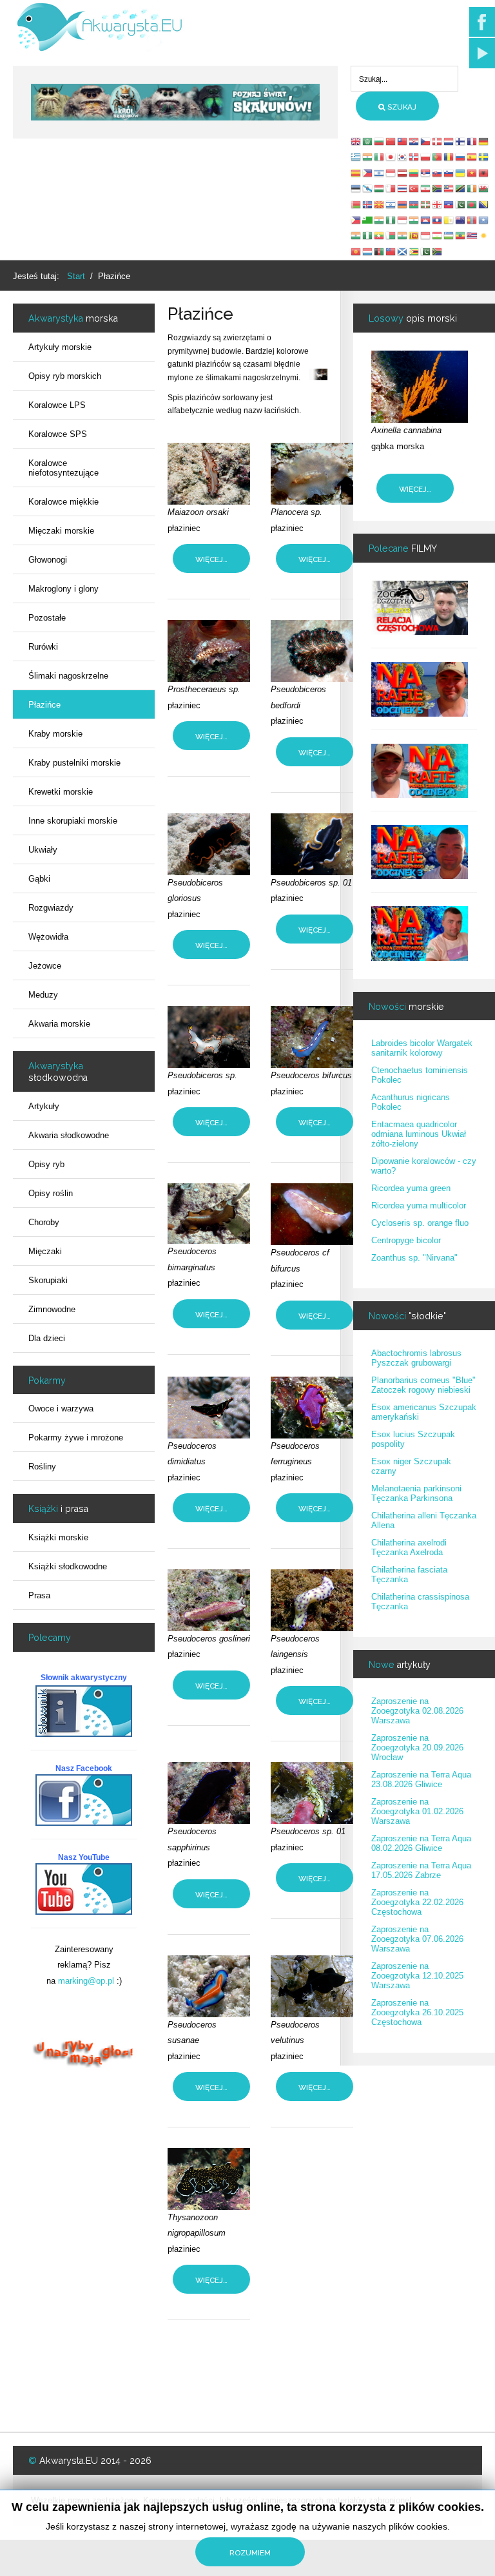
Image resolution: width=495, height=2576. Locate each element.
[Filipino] (368, 172)
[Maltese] (391, 188)
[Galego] (368, 188)
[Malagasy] (391, 236)
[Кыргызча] (356, 251)
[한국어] (403, 156)
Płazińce (44, 705)
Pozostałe (47, 618)
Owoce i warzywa (61, 1409)
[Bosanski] (484, 204)
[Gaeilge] (472, 188)
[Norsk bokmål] (414, 156)
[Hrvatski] (414, 141)
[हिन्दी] (368, 156)
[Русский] (461, 156)
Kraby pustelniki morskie (74, 763)
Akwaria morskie (59, 1024)
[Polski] (426, 156)
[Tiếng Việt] (472, 172)
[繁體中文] (403, 141)
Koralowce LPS (57, 405)
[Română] (449, 156)
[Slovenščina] (449, 172)
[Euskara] (426, 204)
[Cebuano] (356, 219)
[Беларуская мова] (356, 204)
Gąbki (39, 879)
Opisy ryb (46, 1164)
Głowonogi (48, 560)
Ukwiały (43, 850)
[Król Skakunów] (175, 102)
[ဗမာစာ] (380, 236)
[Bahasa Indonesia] (391, 172)
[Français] (472, 141)
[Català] (356, 172)
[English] (356, 141)
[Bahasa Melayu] (449, 188)
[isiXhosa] (438, 251)
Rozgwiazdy (51, 908)
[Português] (438, 156)
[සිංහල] (414, 236)
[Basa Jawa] (403, 219)
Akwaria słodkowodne (69, 1135)
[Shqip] (484, 172)
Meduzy (43, 995)
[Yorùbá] (368, 236)
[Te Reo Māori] (461, 219)
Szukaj (401, 107)
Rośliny (42, 1467)
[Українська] (461, 172)
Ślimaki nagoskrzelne (68, 676)
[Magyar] (380, 188)
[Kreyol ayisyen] (449, 204)
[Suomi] (461, 141)
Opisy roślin (51, 1193)
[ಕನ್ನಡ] (414, 219)
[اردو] (461, 204)
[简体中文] (391, 141)
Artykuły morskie (60, 347)
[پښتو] (380, 251)
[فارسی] (426, 188)
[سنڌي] (426, 251)
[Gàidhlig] (403, 251)
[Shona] (414, 251)
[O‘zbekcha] (449, 236)
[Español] (472, 156)
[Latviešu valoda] (403, 172)
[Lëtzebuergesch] (368, 251)
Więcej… (211, 559)
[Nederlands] (449, 141)
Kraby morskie (55, 734)
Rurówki (43, 647)
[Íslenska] (368, 204)
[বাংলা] (472, 204)
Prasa (39, 1595)
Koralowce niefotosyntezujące (63, 468)
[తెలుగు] (356, 236)
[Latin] (449, 219)
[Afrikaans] (438, 188)
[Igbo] (391, 219)
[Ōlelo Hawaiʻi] (472, 236)
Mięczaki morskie (61, 531)
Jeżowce (45, 966)
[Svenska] (484, 156)
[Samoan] (391, 251)
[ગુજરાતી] (380, 219)
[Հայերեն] (403, 204)
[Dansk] (438, 141)
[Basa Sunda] (426, 236)
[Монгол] (472, 219)
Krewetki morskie (61, 792)
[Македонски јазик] (380, 204)
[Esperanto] (368, 219)
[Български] (380, 141)
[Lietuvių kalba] (414, 172)
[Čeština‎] (426, 141)
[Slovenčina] (438, 172)
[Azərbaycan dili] (414, 204)
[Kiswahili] (461, 188)
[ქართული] (438, 204)
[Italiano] (380, 156)
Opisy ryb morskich (65, 376)
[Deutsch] (484, 141)
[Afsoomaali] (484, 219)
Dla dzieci (47, 1338)
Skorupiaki (48, 1280)
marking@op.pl (86, 1981)
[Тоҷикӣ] (438, 236)
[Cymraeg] (484, 188)
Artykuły (44, 1106)
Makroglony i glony (63, 589)
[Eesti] (356, 188)
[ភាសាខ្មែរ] (426, 219)
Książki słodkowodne (68, 1566)
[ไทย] (403, 188)
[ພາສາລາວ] (438, 219)
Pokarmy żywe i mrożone (76, 1438)
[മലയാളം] (403, 236)
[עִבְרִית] (380, 172)
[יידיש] (391, 204)
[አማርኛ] (461, 236)
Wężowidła (48, 937)
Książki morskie (58, 1537)
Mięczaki (45, 1251)
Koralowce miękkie (63, 502)
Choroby (44, 1222)
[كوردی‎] (484, 236)
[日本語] (391, 156)
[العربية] (368, 141)
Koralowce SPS (58, 434)
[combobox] (404, 79)
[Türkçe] (414, 188)
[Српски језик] (426, 172)
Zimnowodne (52, 1309)
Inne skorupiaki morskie (73, 821)
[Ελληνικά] (356, 156)
